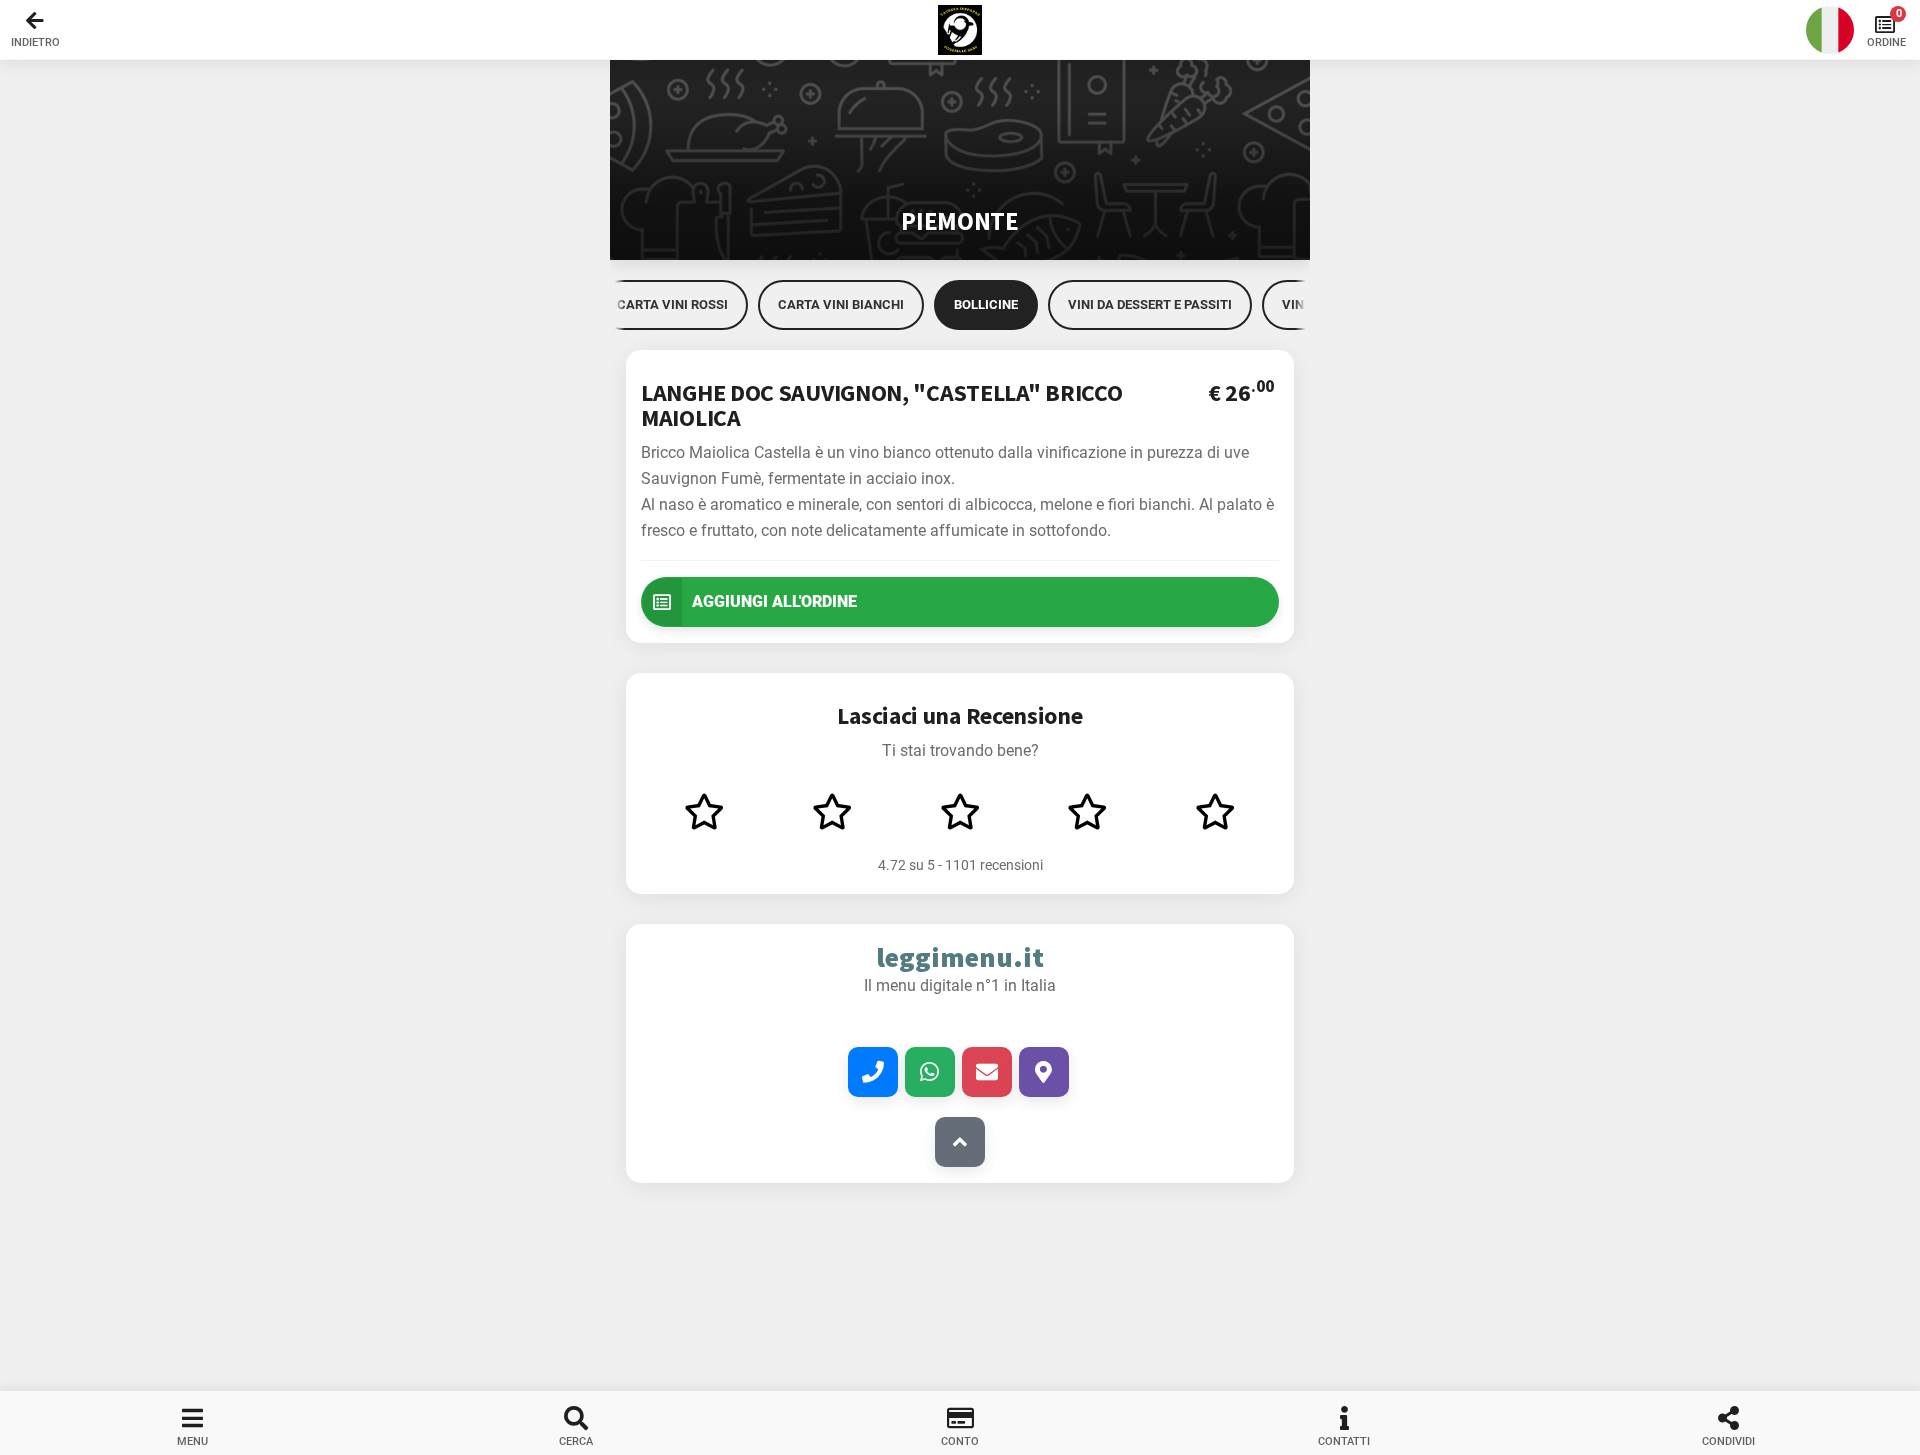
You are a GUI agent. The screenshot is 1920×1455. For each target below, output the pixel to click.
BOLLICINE (986, 304)
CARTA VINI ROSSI (672, 304)
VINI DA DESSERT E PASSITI (1150, 304)
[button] (960, 30)
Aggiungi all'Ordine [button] (774, 601)
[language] (1830, 30)
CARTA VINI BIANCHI (841, 304)
